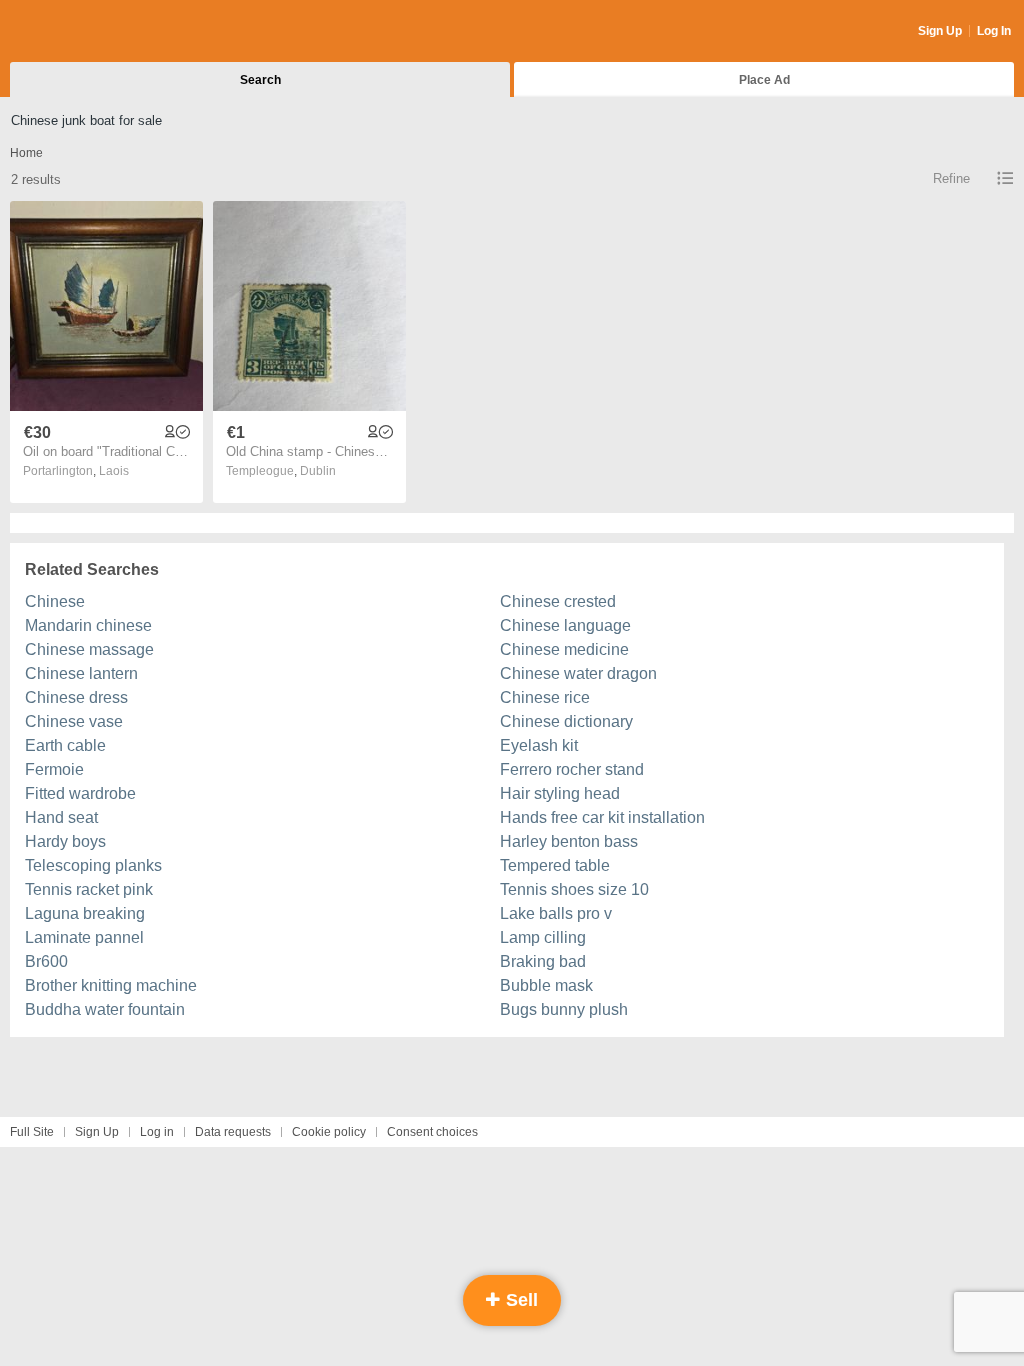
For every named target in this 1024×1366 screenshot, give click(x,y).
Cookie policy (329, 1132)
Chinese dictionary (566, 721)
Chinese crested (558, 601)
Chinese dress (76, 697)
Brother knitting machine (111, 985)
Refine (951, 178)
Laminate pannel (84, 937)
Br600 (46, 961)
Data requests (233, 1132)
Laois (114, 471)
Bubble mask (546, 985)
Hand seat (61, 817)
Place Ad (764, 80)
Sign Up (940, 31)
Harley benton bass (569, 841)
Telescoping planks (93, 865)
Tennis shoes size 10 (574, 889)
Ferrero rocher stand (572, 769)
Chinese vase (74, 721)
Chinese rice (545, 697)
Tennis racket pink (89, 889)
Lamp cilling (543, 937)
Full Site (32, 1132)
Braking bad (543, 961)
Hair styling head (560, 793)
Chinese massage (89, 649)
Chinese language (565, 625)
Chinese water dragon (578, 673)
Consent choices (432, 1132)
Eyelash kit (539, 745)
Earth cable (65, 745)
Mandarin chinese (88, 625)
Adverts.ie (88, 32)
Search (260, 80)
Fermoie (54, 769)
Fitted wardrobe (80, 793)
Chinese (55, 601)
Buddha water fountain (105, 1009)
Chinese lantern (81, 673)
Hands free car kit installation (602, 817)
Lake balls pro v (556, 913)
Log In (994, 31)
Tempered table (555, 865)
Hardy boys (65, 841)
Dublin (318, 471)
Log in (157, 1132)
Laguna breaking (85, 913)
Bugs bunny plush (564, 1009)
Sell (519, 1300)
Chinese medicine (564, 649)
